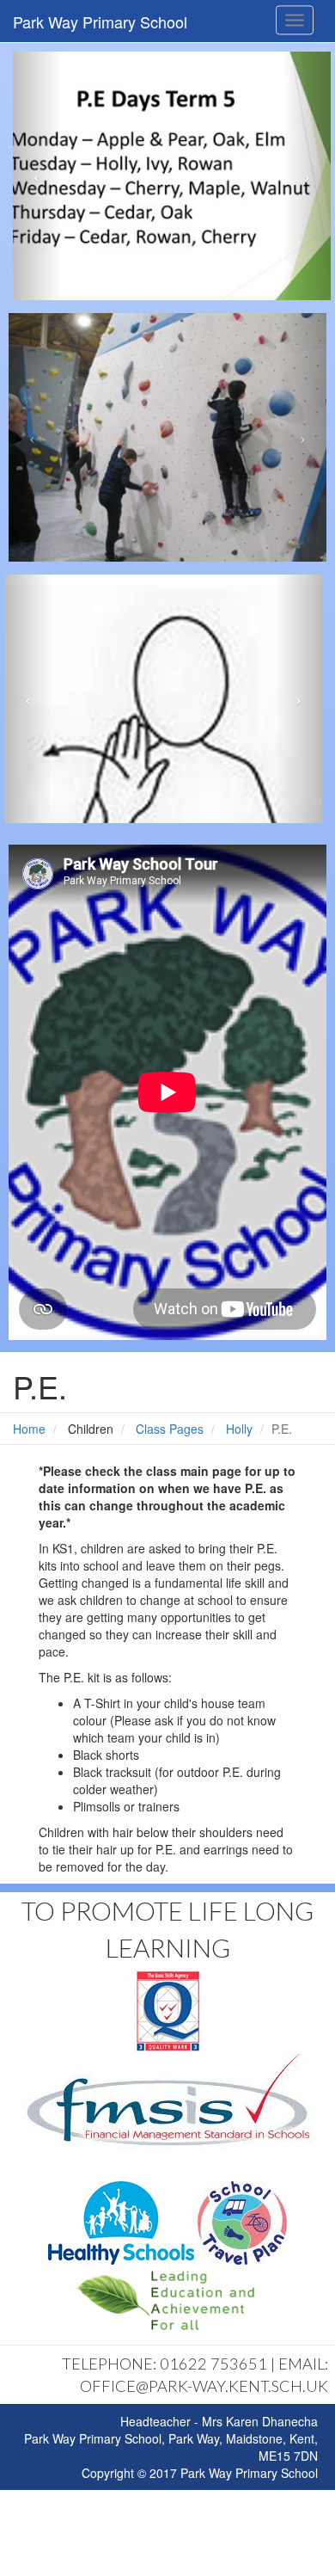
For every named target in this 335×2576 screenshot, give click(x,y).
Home (29, 1429)
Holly (239, 1429)
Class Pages (170, 1429)
